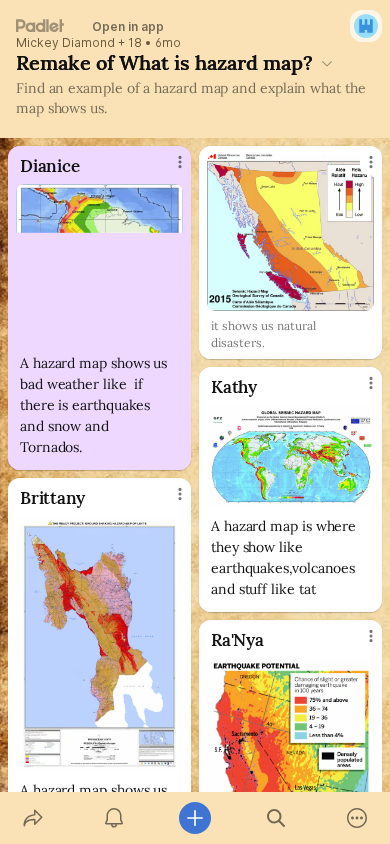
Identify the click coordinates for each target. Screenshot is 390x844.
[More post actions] (167, 170)
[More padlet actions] (357, 818)
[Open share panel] (32, 818)
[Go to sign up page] (366, 26)
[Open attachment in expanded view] (99, 264)
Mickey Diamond (65, 43)
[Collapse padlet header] (327, 63)
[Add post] (194, 818)
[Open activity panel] (113, 818)
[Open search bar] (276, 818)
